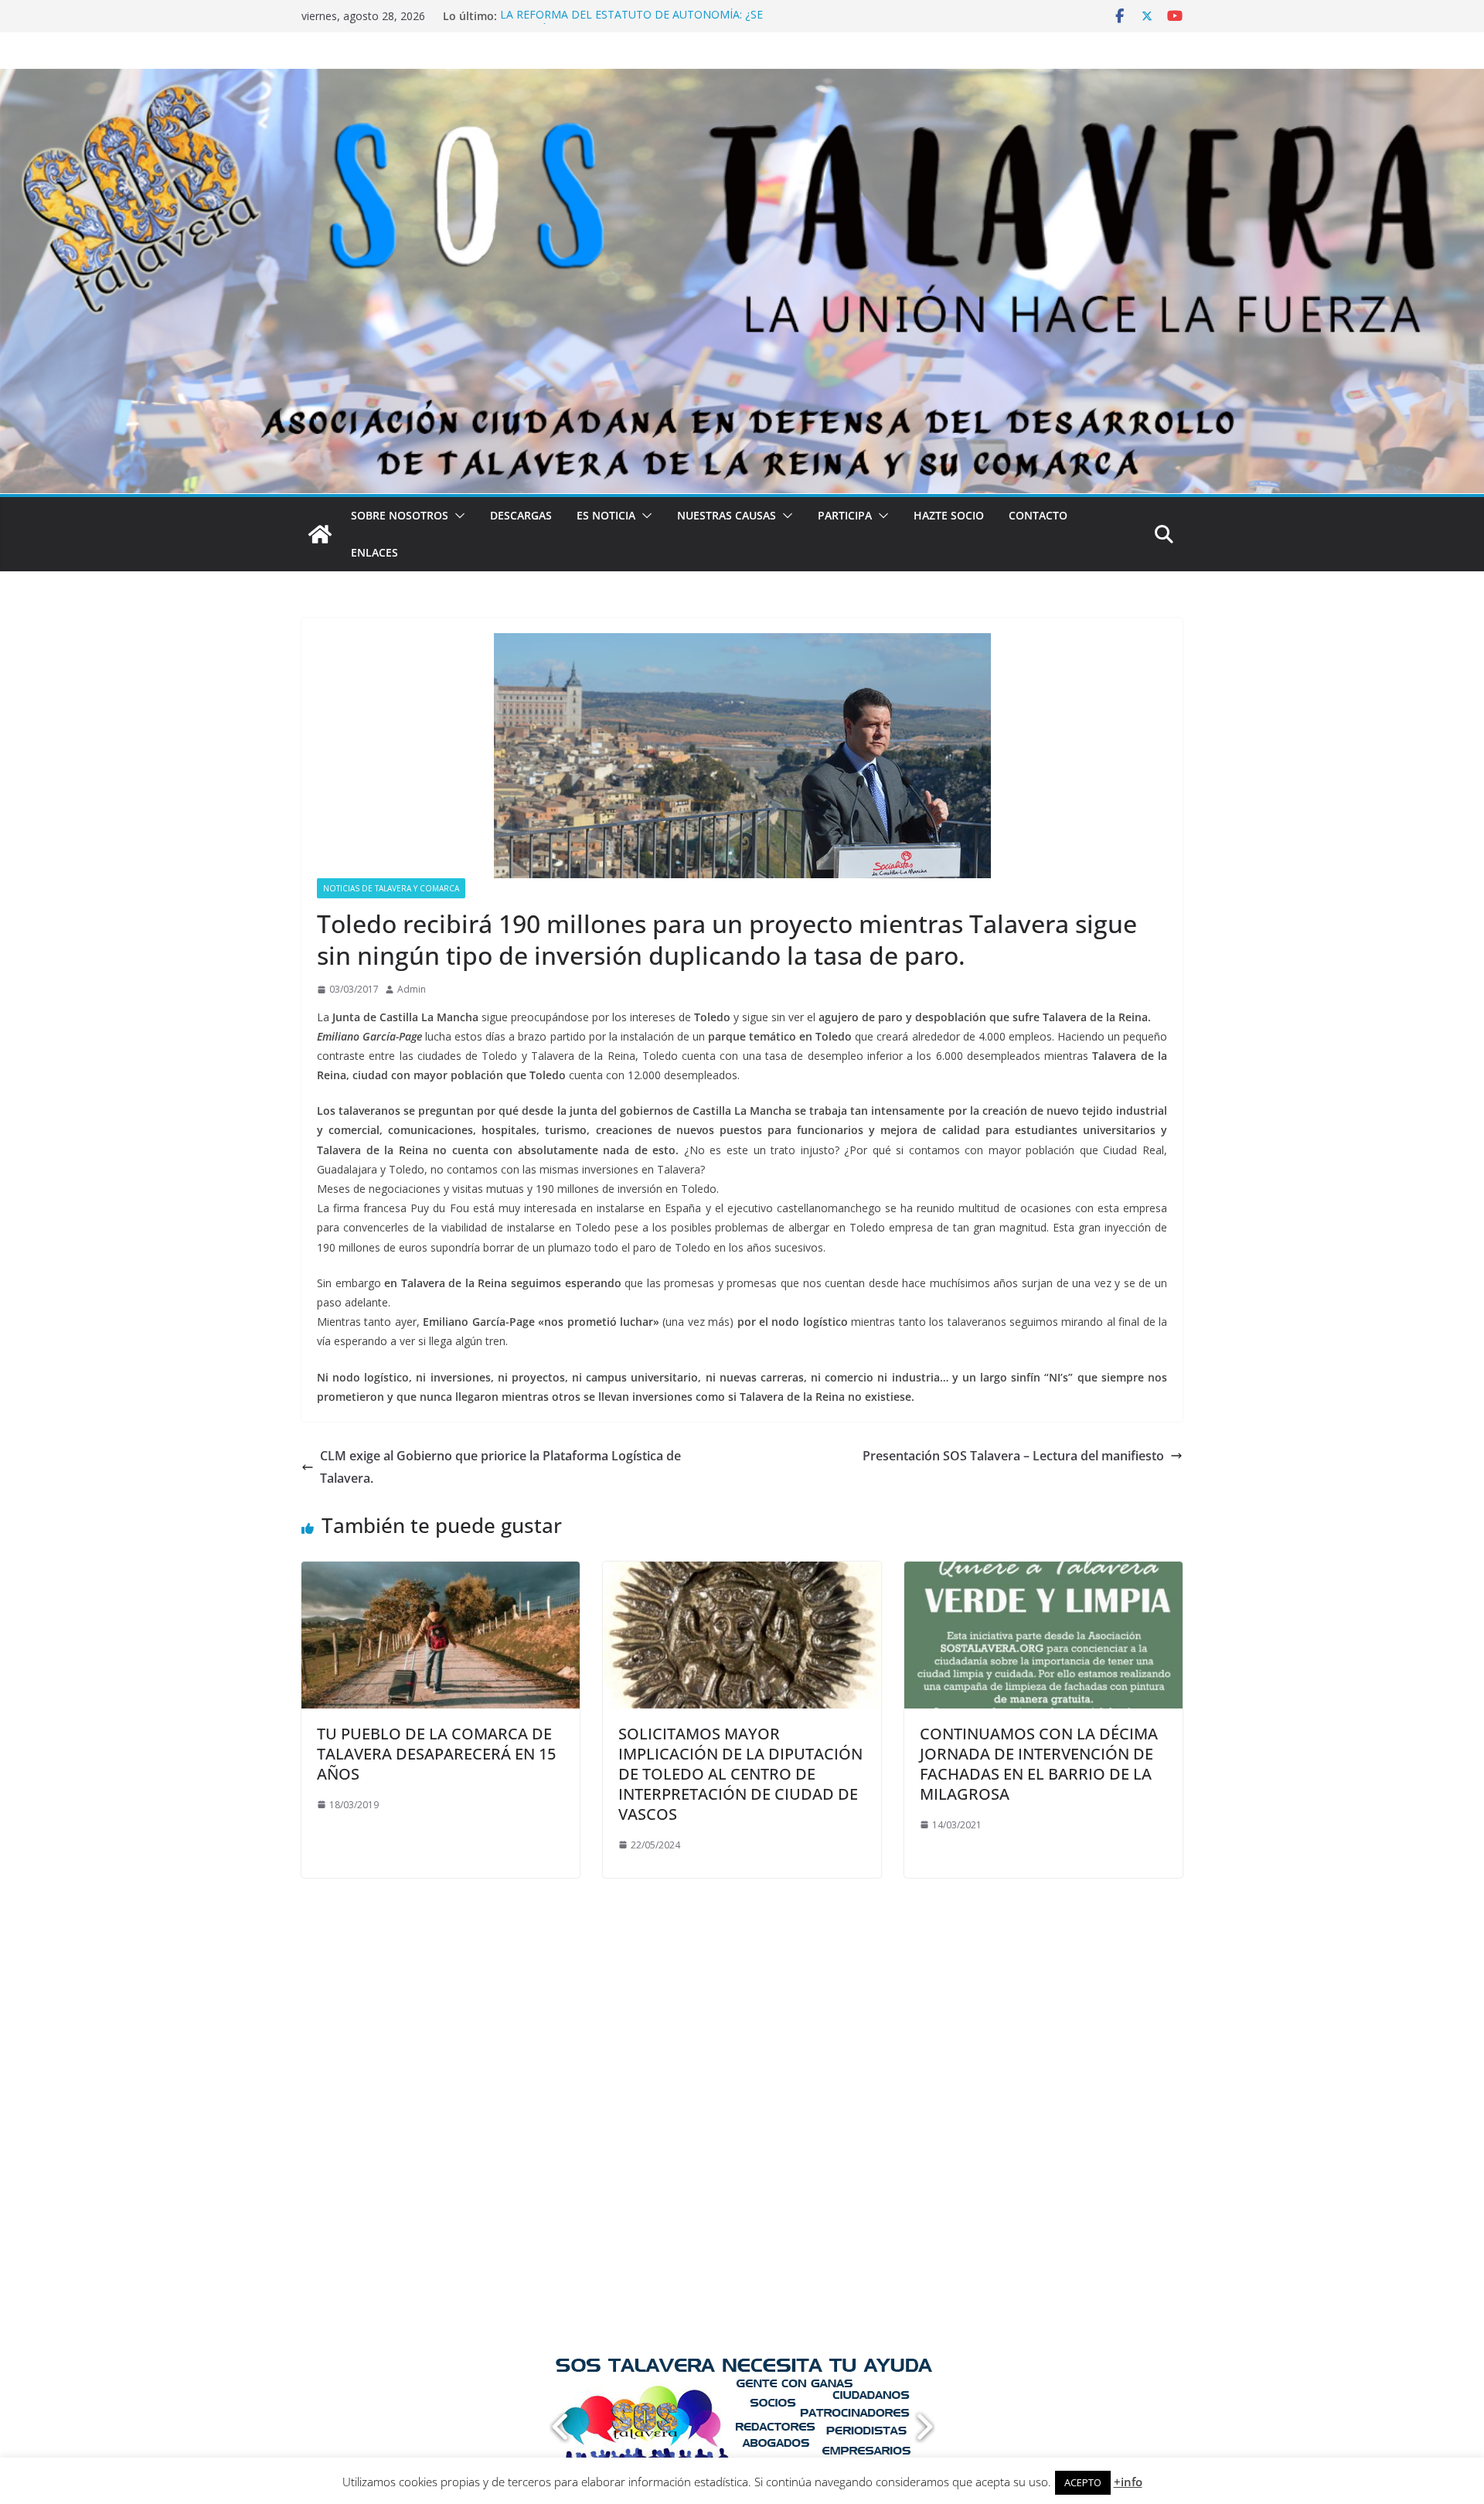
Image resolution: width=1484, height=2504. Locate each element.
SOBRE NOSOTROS (400, 515)
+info (1128, 2482)
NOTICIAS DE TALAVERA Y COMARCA (391, 888)
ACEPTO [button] (1083, 2482)
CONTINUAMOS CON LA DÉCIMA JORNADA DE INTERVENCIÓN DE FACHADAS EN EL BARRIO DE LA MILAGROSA (1039, 1764)
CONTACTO (1038, 515)
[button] (457, 516)
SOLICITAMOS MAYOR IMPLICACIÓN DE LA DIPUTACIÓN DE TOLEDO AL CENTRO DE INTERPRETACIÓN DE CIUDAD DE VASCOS (740, 1774)
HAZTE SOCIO (949, 515)
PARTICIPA (845, 515)
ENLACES (374, 552)
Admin (412, 989)
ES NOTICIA (606, 515)
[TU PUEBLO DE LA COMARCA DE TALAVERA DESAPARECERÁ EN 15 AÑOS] (441, 1572)
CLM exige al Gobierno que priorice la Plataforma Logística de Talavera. (500, 1467)
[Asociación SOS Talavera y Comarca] (320, 534)
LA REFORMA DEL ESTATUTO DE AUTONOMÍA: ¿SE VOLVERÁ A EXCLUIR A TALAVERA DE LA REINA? (631, 24)
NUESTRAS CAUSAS (727, 515)
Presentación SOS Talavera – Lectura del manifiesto (1013, 1456)
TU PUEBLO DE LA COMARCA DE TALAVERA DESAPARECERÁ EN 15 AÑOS (436, 1754)
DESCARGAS (521, 515)
